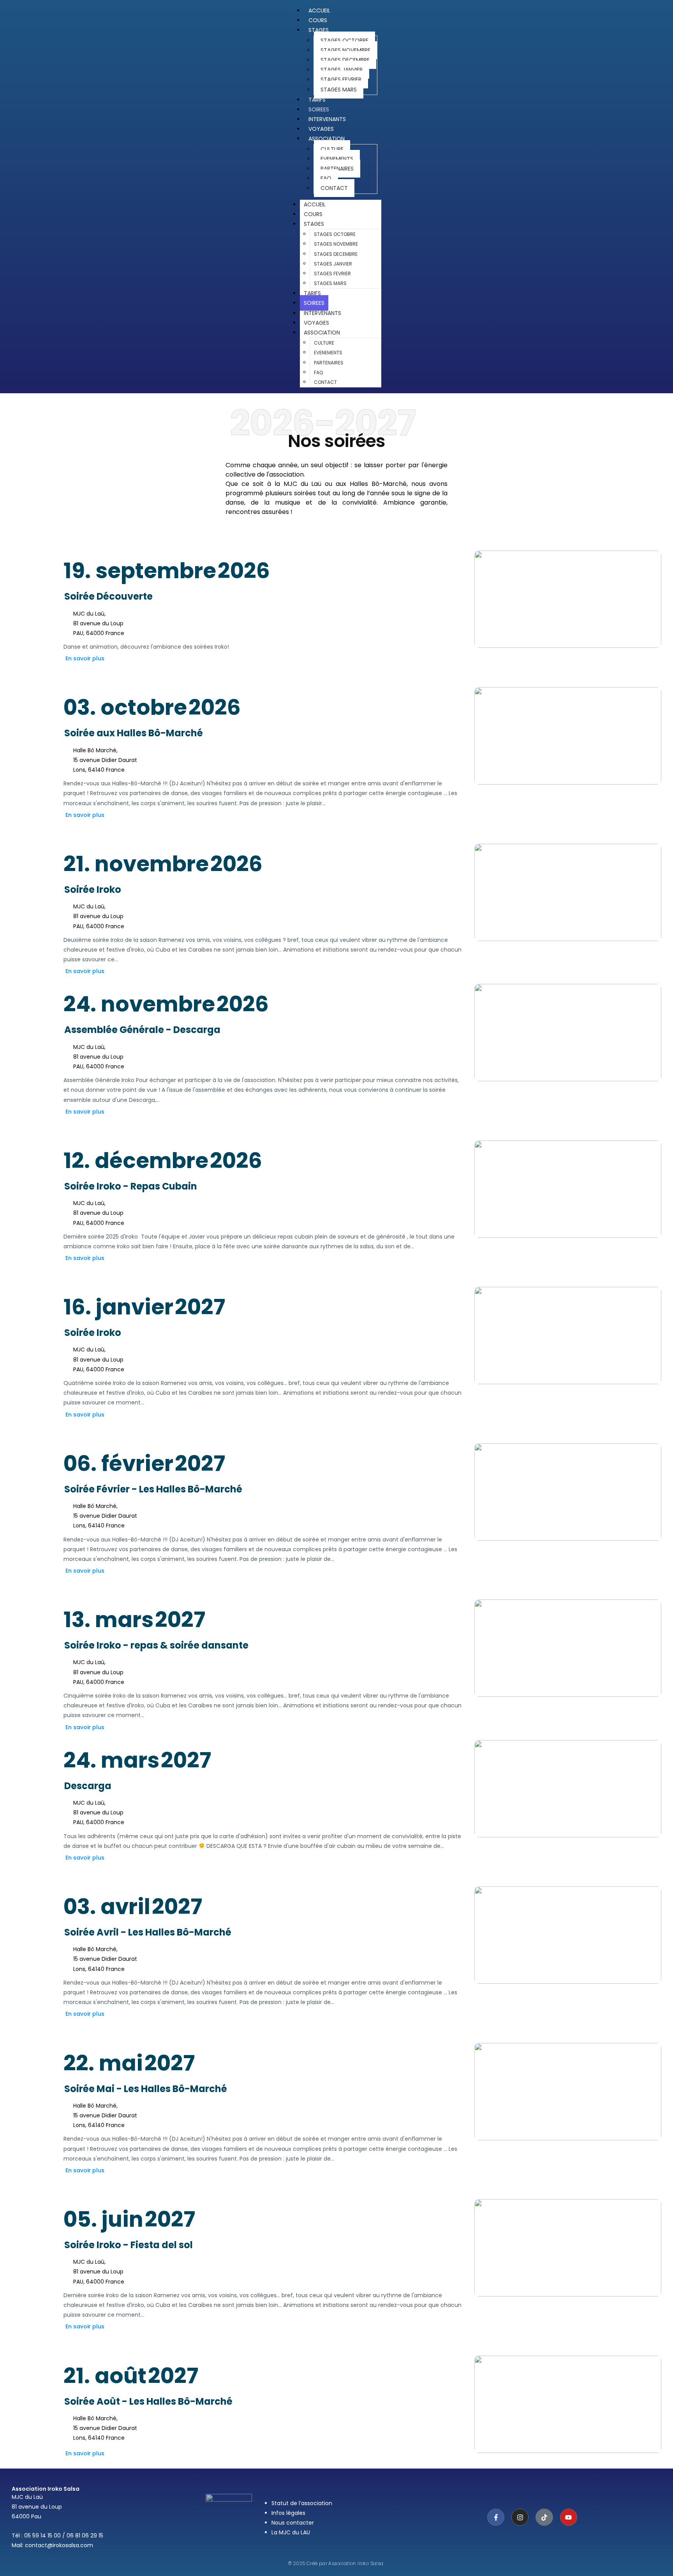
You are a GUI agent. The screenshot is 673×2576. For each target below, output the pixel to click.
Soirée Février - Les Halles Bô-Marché (153, 1489)
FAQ (326, 178)
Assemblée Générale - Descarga (142, 1030)
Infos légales (288, 2513)
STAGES (319, 30)
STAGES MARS (339, 90)
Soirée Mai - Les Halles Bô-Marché (146, 2089)
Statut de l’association (302, 2503)
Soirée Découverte (108, 596)
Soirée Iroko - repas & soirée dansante (156, 1645)
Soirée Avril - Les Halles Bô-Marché (148, 1932)
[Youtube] (569, 2517)
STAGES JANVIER (342, 70)
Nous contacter (293, 2523)
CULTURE (332, 149)
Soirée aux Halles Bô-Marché (134, 733)
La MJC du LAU (291, 2532)
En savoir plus (85, 658)
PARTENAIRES (337, 169)
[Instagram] (520, 2517)
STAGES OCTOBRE (344, 40)
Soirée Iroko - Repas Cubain (131, 1186)
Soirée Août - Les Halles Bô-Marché (148, 2401)
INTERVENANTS (322, 313)
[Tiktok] (544, 2517)
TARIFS (312, 293)
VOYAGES (316, 323)
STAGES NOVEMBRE (345, 50)
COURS (313, 214)
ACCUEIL (315, 204)
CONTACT (334, 188)
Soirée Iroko (93, 889)
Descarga (88, 1786)
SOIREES (314, 303)
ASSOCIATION (327, 139)
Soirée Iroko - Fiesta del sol (129, 2245)
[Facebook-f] (496, 2517)
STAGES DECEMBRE (345, 60)
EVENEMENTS (337, 159)
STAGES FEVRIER (341, 79)
